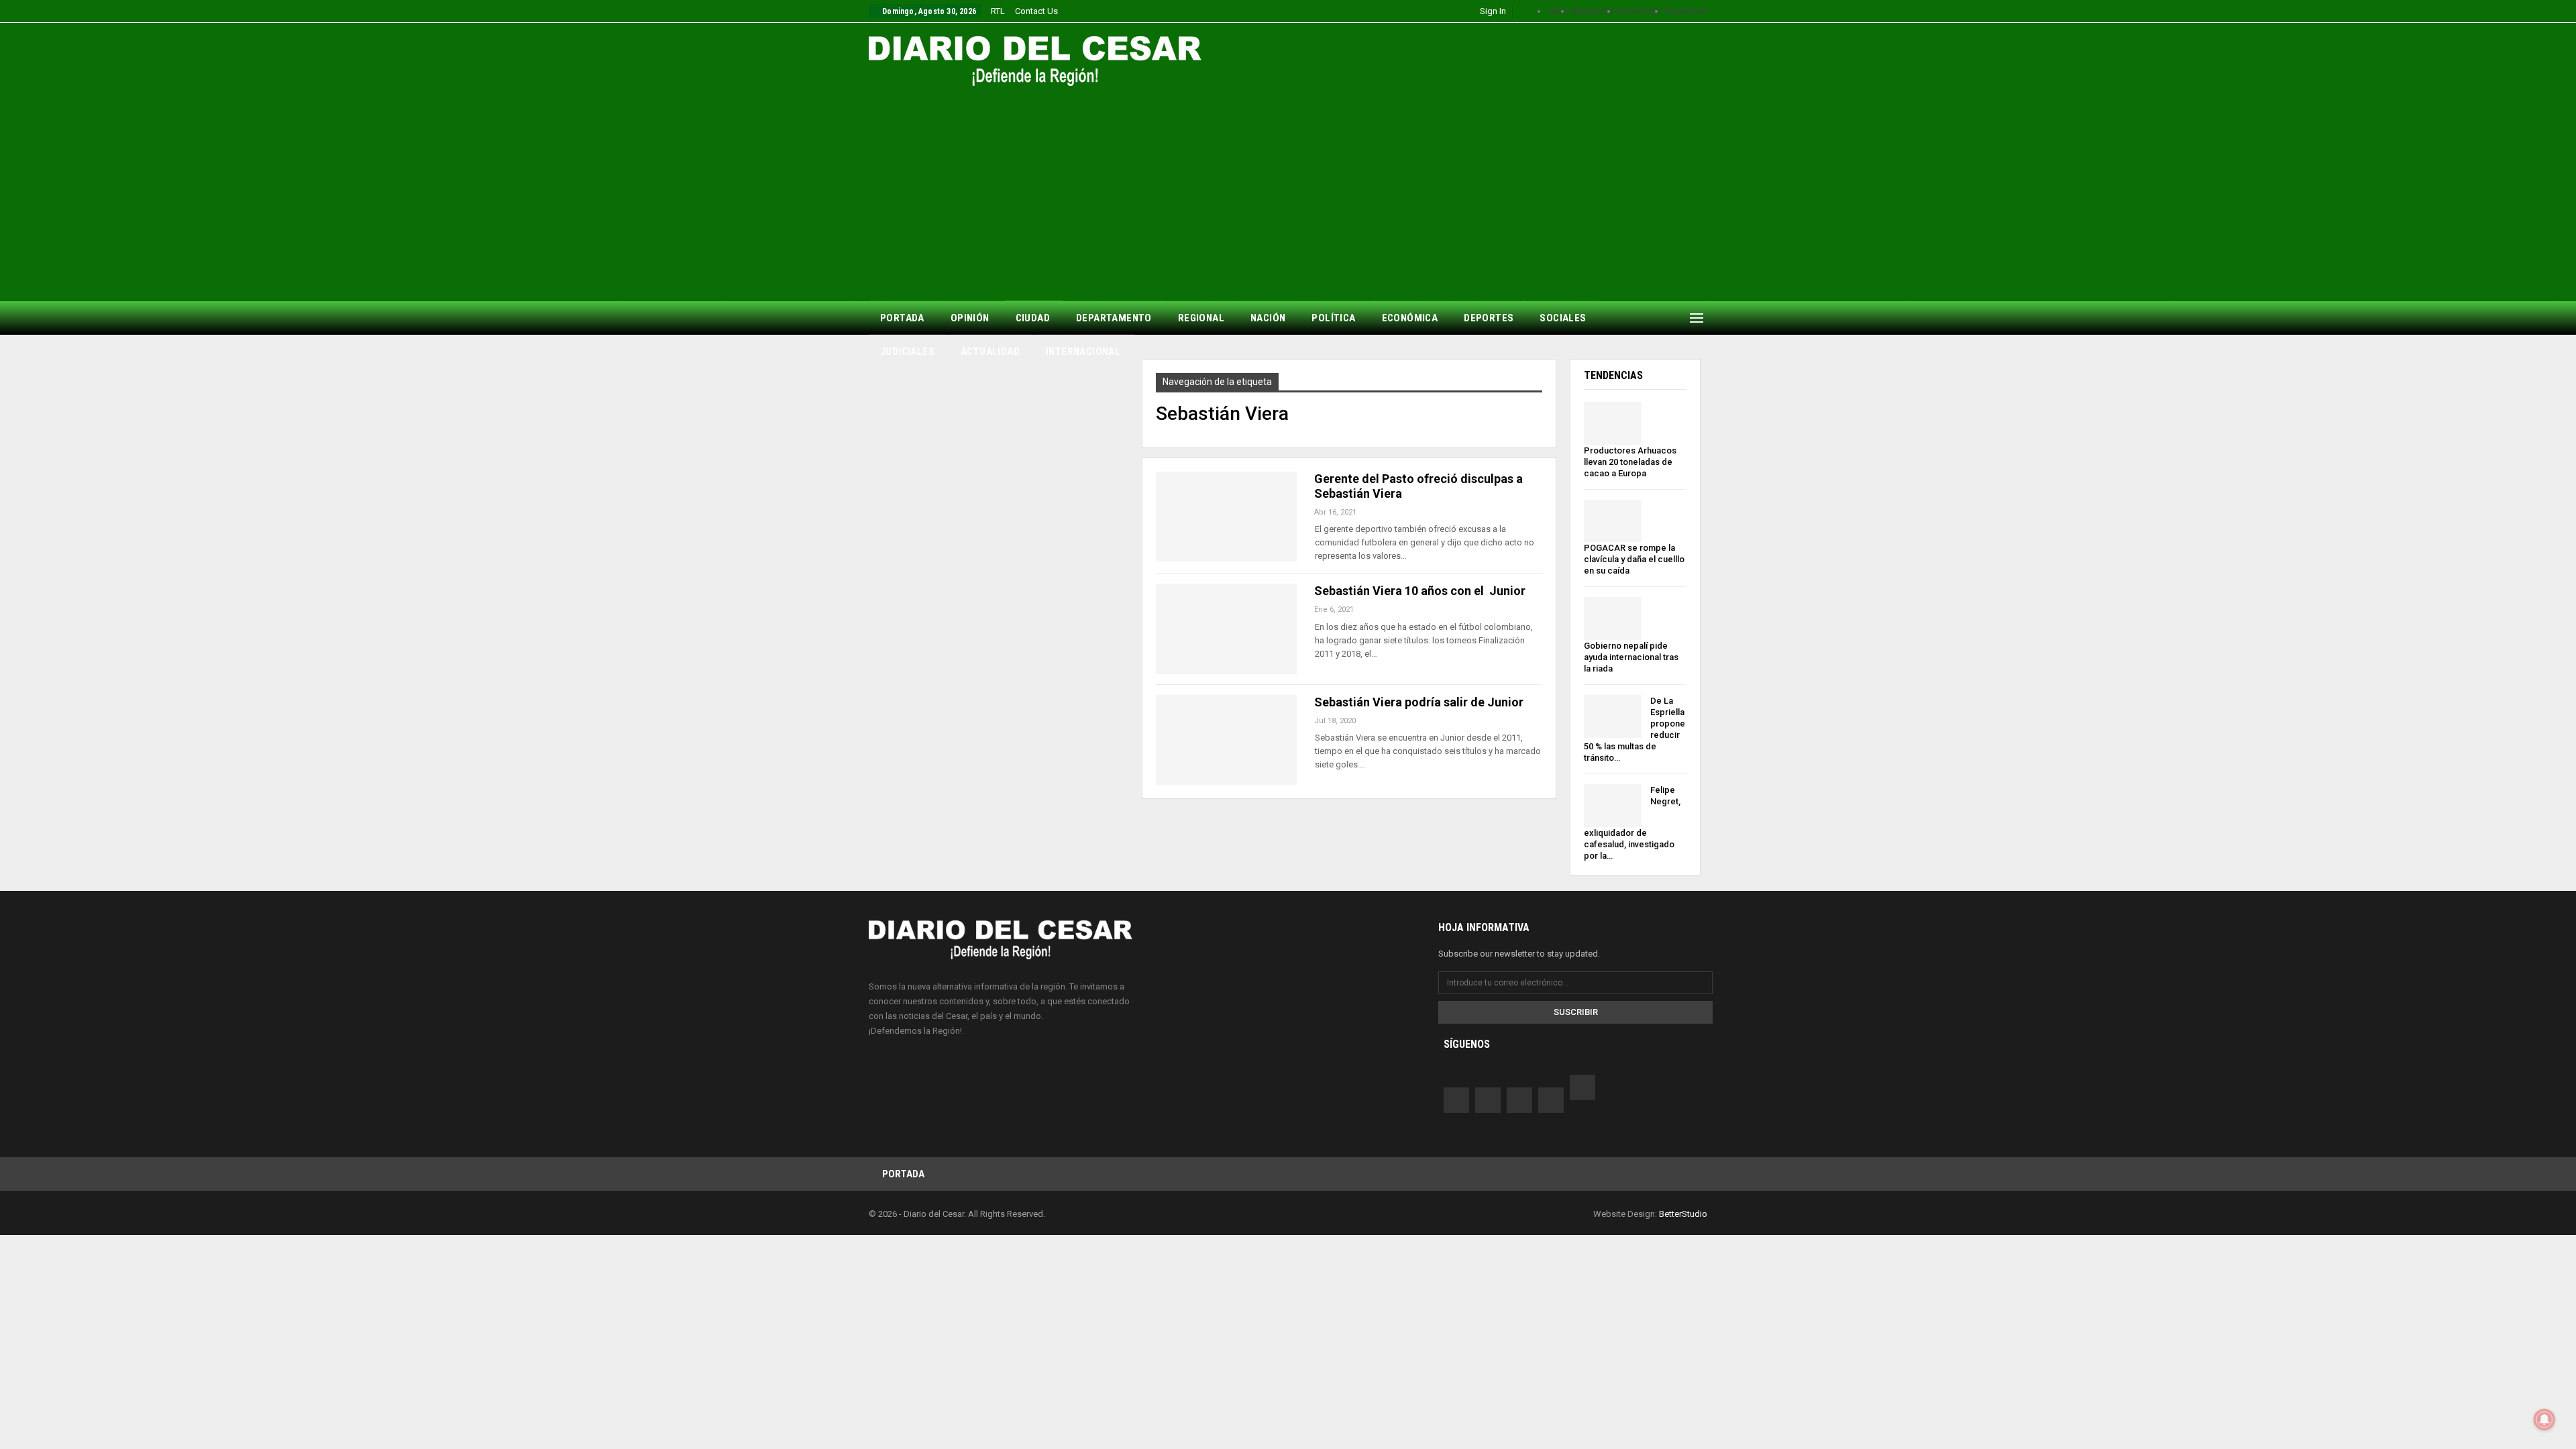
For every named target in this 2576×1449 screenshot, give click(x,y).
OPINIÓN (970, 318)
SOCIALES (1563, 318)
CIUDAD (1033, 318)
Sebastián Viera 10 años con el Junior (1421, 591)
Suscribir (1576, 1012)
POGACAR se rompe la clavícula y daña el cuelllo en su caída (1634, 559)
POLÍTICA (1333, 318)
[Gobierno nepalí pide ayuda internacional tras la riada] (1613, 619)
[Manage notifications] (2544, 1419)
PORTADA (902, 318)
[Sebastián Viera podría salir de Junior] (1226, 740)
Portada (903, 1174)
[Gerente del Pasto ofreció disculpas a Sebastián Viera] (1226, 517)
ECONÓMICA (1410, 318)
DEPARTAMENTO (1114, 318)
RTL (998, 11)
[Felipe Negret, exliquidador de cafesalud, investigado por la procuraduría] (1613, 806)
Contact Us (1036, 11)
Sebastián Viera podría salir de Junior (1419, 702)
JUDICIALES (907, 352)
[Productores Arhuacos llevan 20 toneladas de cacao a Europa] (1613, 423)
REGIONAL (1201, 318)
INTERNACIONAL (1083, 352)
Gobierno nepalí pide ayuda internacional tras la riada (1631, 657)
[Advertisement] (1288, 186)
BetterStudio (1683, 1214)
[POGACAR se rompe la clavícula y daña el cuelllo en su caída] (1613, 521)
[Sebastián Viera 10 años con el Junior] (1226, 629)
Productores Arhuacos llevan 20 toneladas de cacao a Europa (1630, 462)
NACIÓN (1268, 318)
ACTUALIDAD (990, 352)
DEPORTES (1489, 318)
